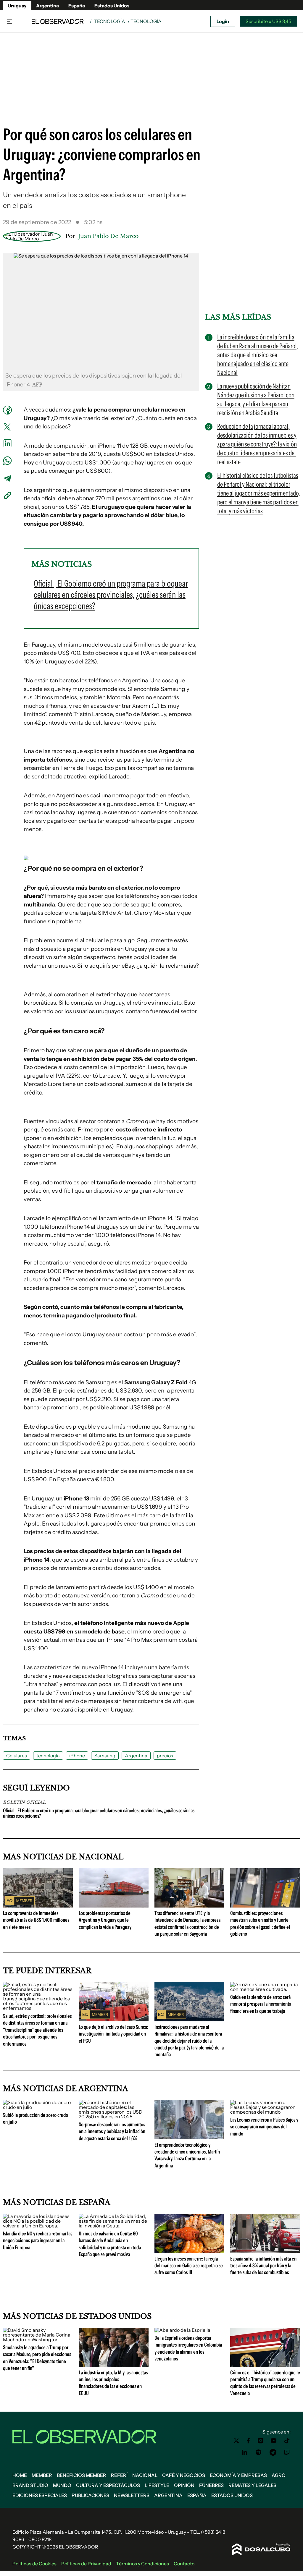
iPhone (77, 1756)
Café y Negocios (184, 2475)
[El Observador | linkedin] (244, 2452)
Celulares (17, 1756)
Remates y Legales (252, 2485)
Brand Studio (30, 2485)
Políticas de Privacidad (86, 2564)
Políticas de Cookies (34, 2564)
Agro (279, 2475)
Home (20, 2475)
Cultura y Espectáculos (108, 2485)
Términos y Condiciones (142, 2564)
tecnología (48, 1756)
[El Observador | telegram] (273, 2452)
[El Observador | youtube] (274, 2441)
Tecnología (110, 21)
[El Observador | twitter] (236, 2441)
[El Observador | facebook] (248, 2441)
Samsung (105, 1756)
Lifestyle (157, 2485)
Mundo (62, 2485)
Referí (119, 2475)
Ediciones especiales (40, 2495)
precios (165, 1756)
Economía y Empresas (238, 2475)
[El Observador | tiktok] (287, 2441)
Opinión (184, 2485)
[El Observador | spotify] (259, 2452)
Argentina (47, 6)
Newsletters (132, 2495)
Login (223, 21)
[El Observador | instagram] (261, 2441)
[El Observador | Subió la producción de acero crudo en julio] (38, 2107)
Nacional (145, 2475)
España (77, 6)
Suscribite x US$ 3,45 (268, 21)
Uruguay (17, 6)
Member (42, 2475)
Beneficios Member (82, 2475)
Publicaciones (90, 2495)
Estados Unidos (112, 6)
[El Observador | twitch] (287, 2452)
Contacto (184, 2564)
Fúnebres (211, 2485)
